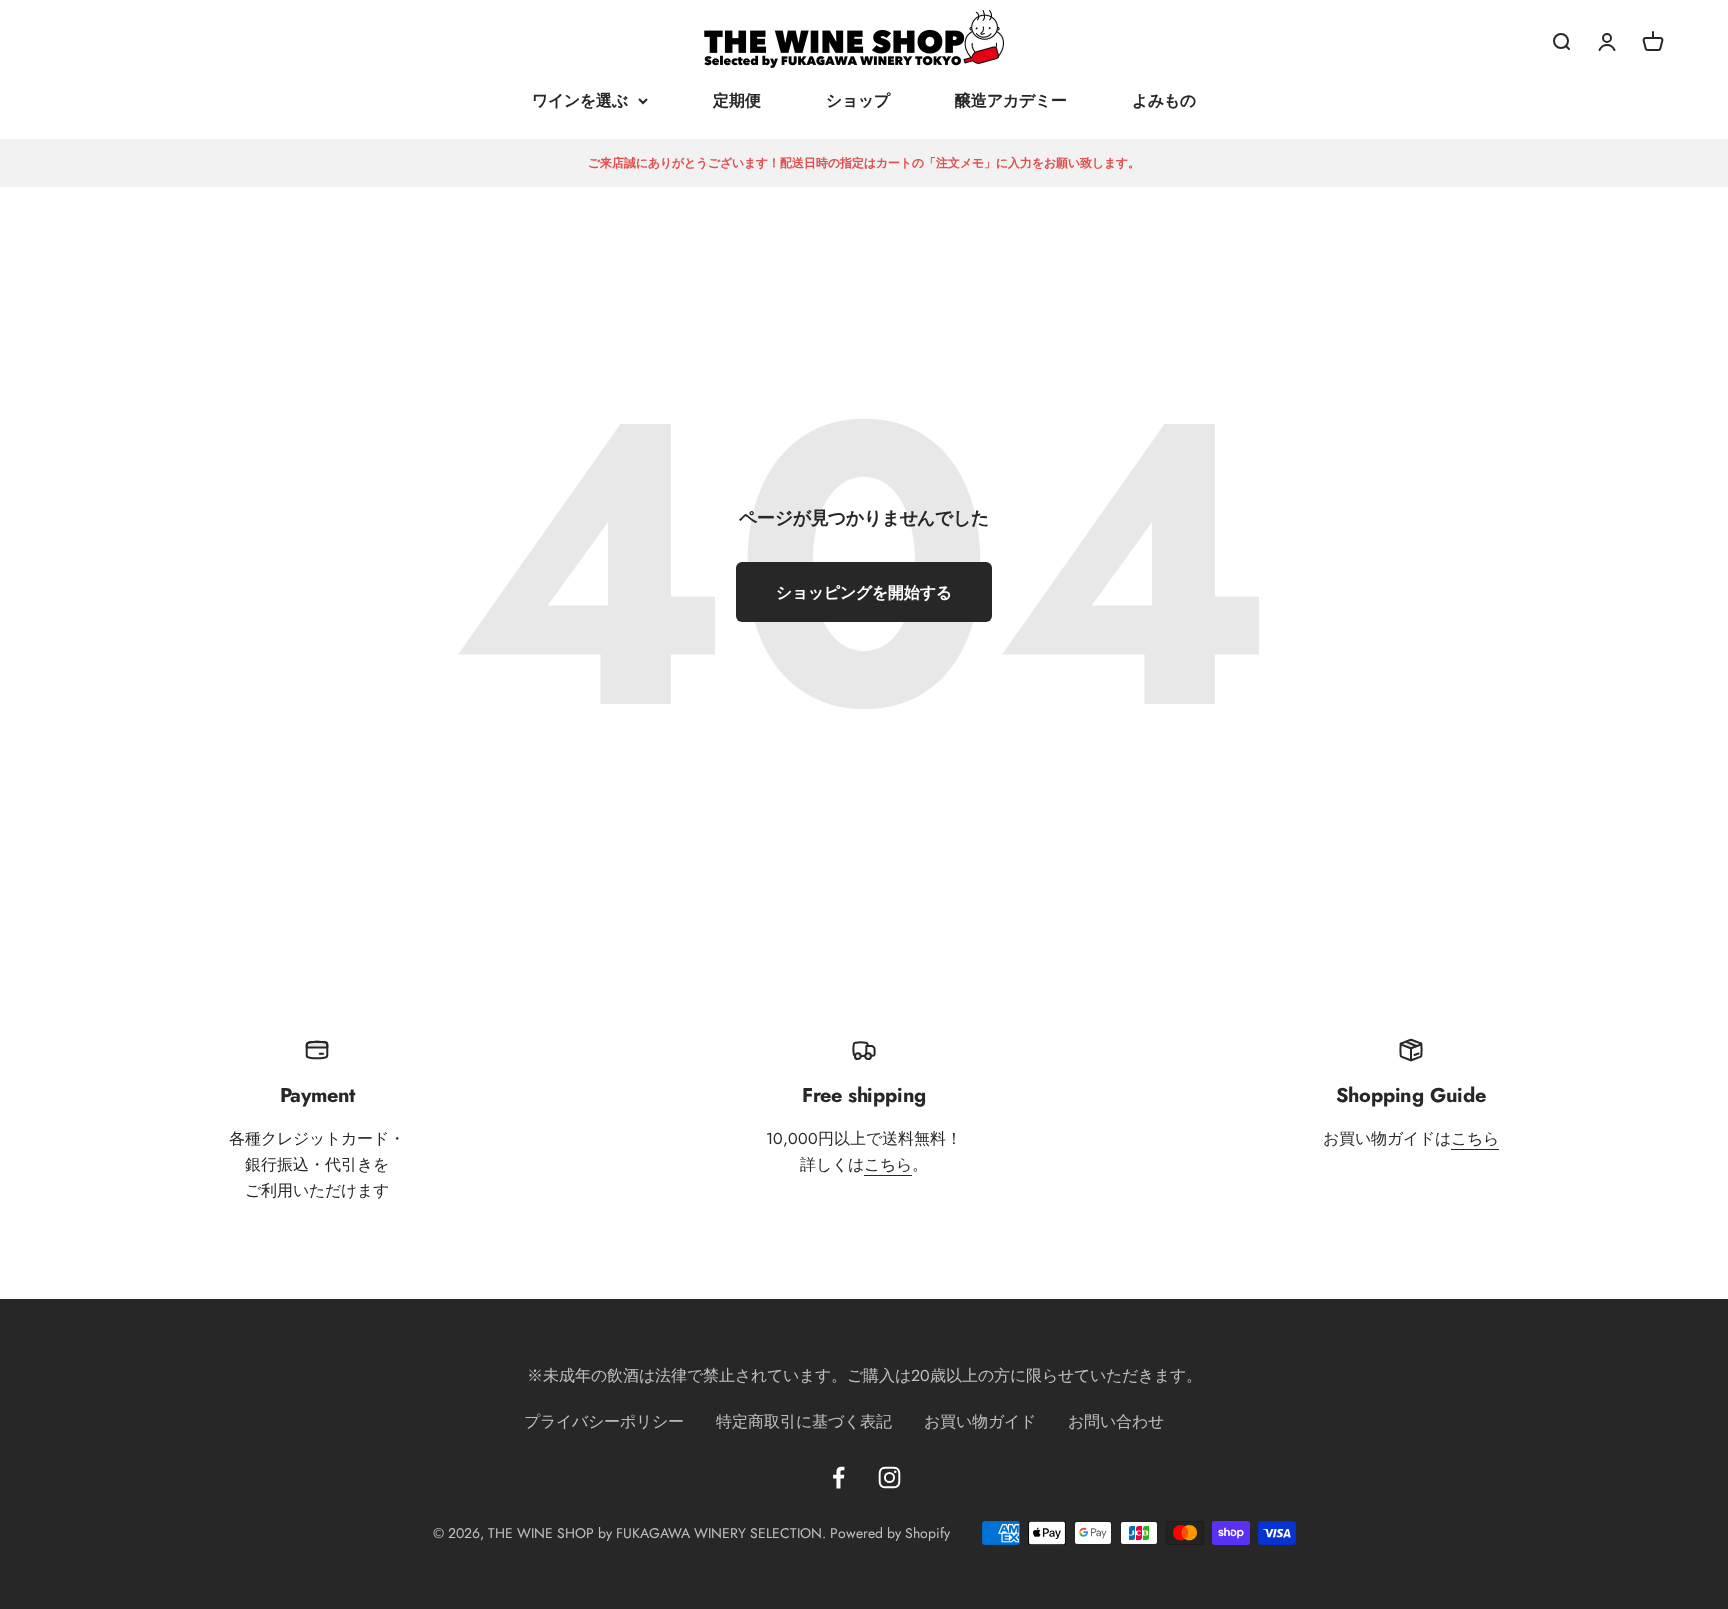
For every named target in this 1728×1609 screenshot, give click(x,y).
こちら (888, 1164)
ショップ (858, 100)
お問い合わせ (1116, 1421)
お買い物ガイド (980, 1421)
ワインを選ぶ (580, 100)
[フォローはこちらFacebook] (838, 1477)
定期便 (737, 100)
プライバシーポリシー (604, 1421)
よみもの (1164, 100)
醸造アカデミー (1011, 100)
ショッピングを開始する (864, 592)
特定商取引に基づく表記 (804, 1421)
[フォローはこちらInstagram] (889, 1477)
